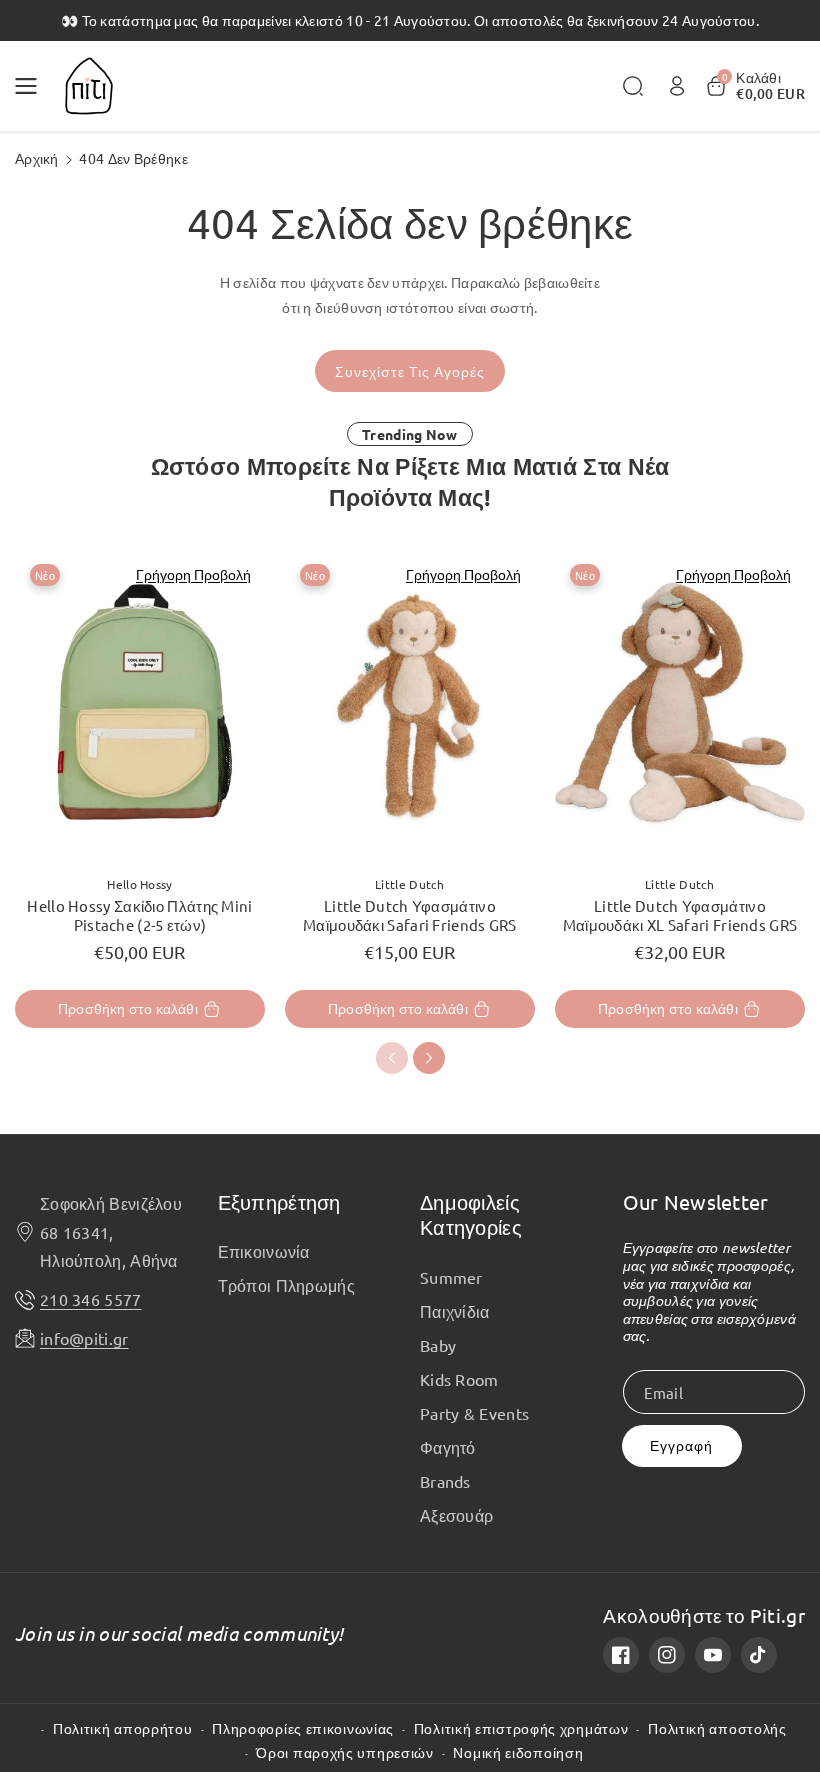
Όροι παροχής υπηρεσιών (344, 1752)
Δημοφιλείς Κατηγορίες (471, 1214)
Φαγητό (448, 1447)
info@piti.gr (84, 1338)
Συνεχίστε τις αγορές (410, 371)
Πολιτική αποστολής (717, 1728)
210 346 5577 (91, 1299)
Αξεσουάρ (456, 1515)
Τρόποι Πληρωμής (287, 1285)
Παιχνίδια (455, 1311)
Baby (438, 1345)
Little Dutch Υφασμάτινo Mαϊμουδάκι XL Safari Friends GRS (680, 915)
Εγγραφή (681, 1445)
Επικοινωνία (264, 1251)
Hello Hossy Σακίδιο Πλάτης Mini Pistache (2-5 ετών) (139, 915)
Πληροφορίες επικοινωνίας (303, 1728)
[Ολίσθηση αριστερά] (392, 1058)
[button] (32, 86)
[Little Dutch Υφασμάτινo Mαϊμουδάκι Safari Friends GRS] (410, 704)
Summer (451, 1277)
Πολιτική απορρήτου (123, 1728)
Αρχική (37, 158)
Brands (445, 1481)
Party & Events (474, 1413)
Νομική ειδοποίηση (518, 1752)
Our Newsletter (696, 1201)
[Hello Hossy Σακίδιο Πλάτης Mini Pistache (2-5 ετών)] (140, 704)
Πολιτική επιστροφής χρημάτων (521, 1728)
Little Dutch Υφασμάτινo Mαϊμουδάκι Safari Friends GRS (410, 915)
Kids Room (459, 1379)
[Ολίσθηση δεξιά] (429, 1058)
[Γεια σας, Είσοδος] (677, 86)
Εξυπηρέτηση (279, 1201)
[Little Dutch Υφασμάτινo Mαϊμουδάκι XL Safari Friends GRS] (680, 704)
